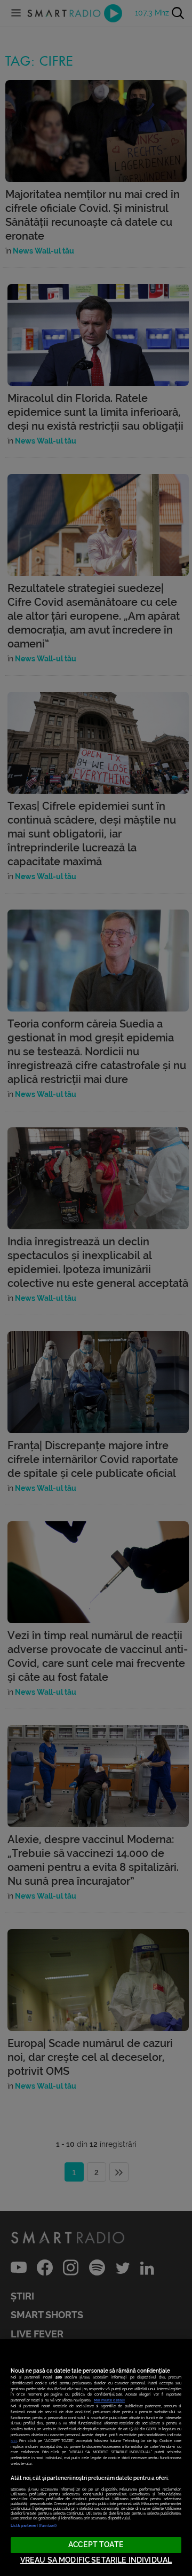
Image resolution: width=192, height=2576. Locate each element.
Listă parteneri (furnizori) (34, 2526)
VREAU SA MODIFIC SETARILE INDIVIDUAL (96, 2560)
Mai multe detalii (109, 2400)
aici (14, 2441)
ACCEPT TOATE (96, 2545)
